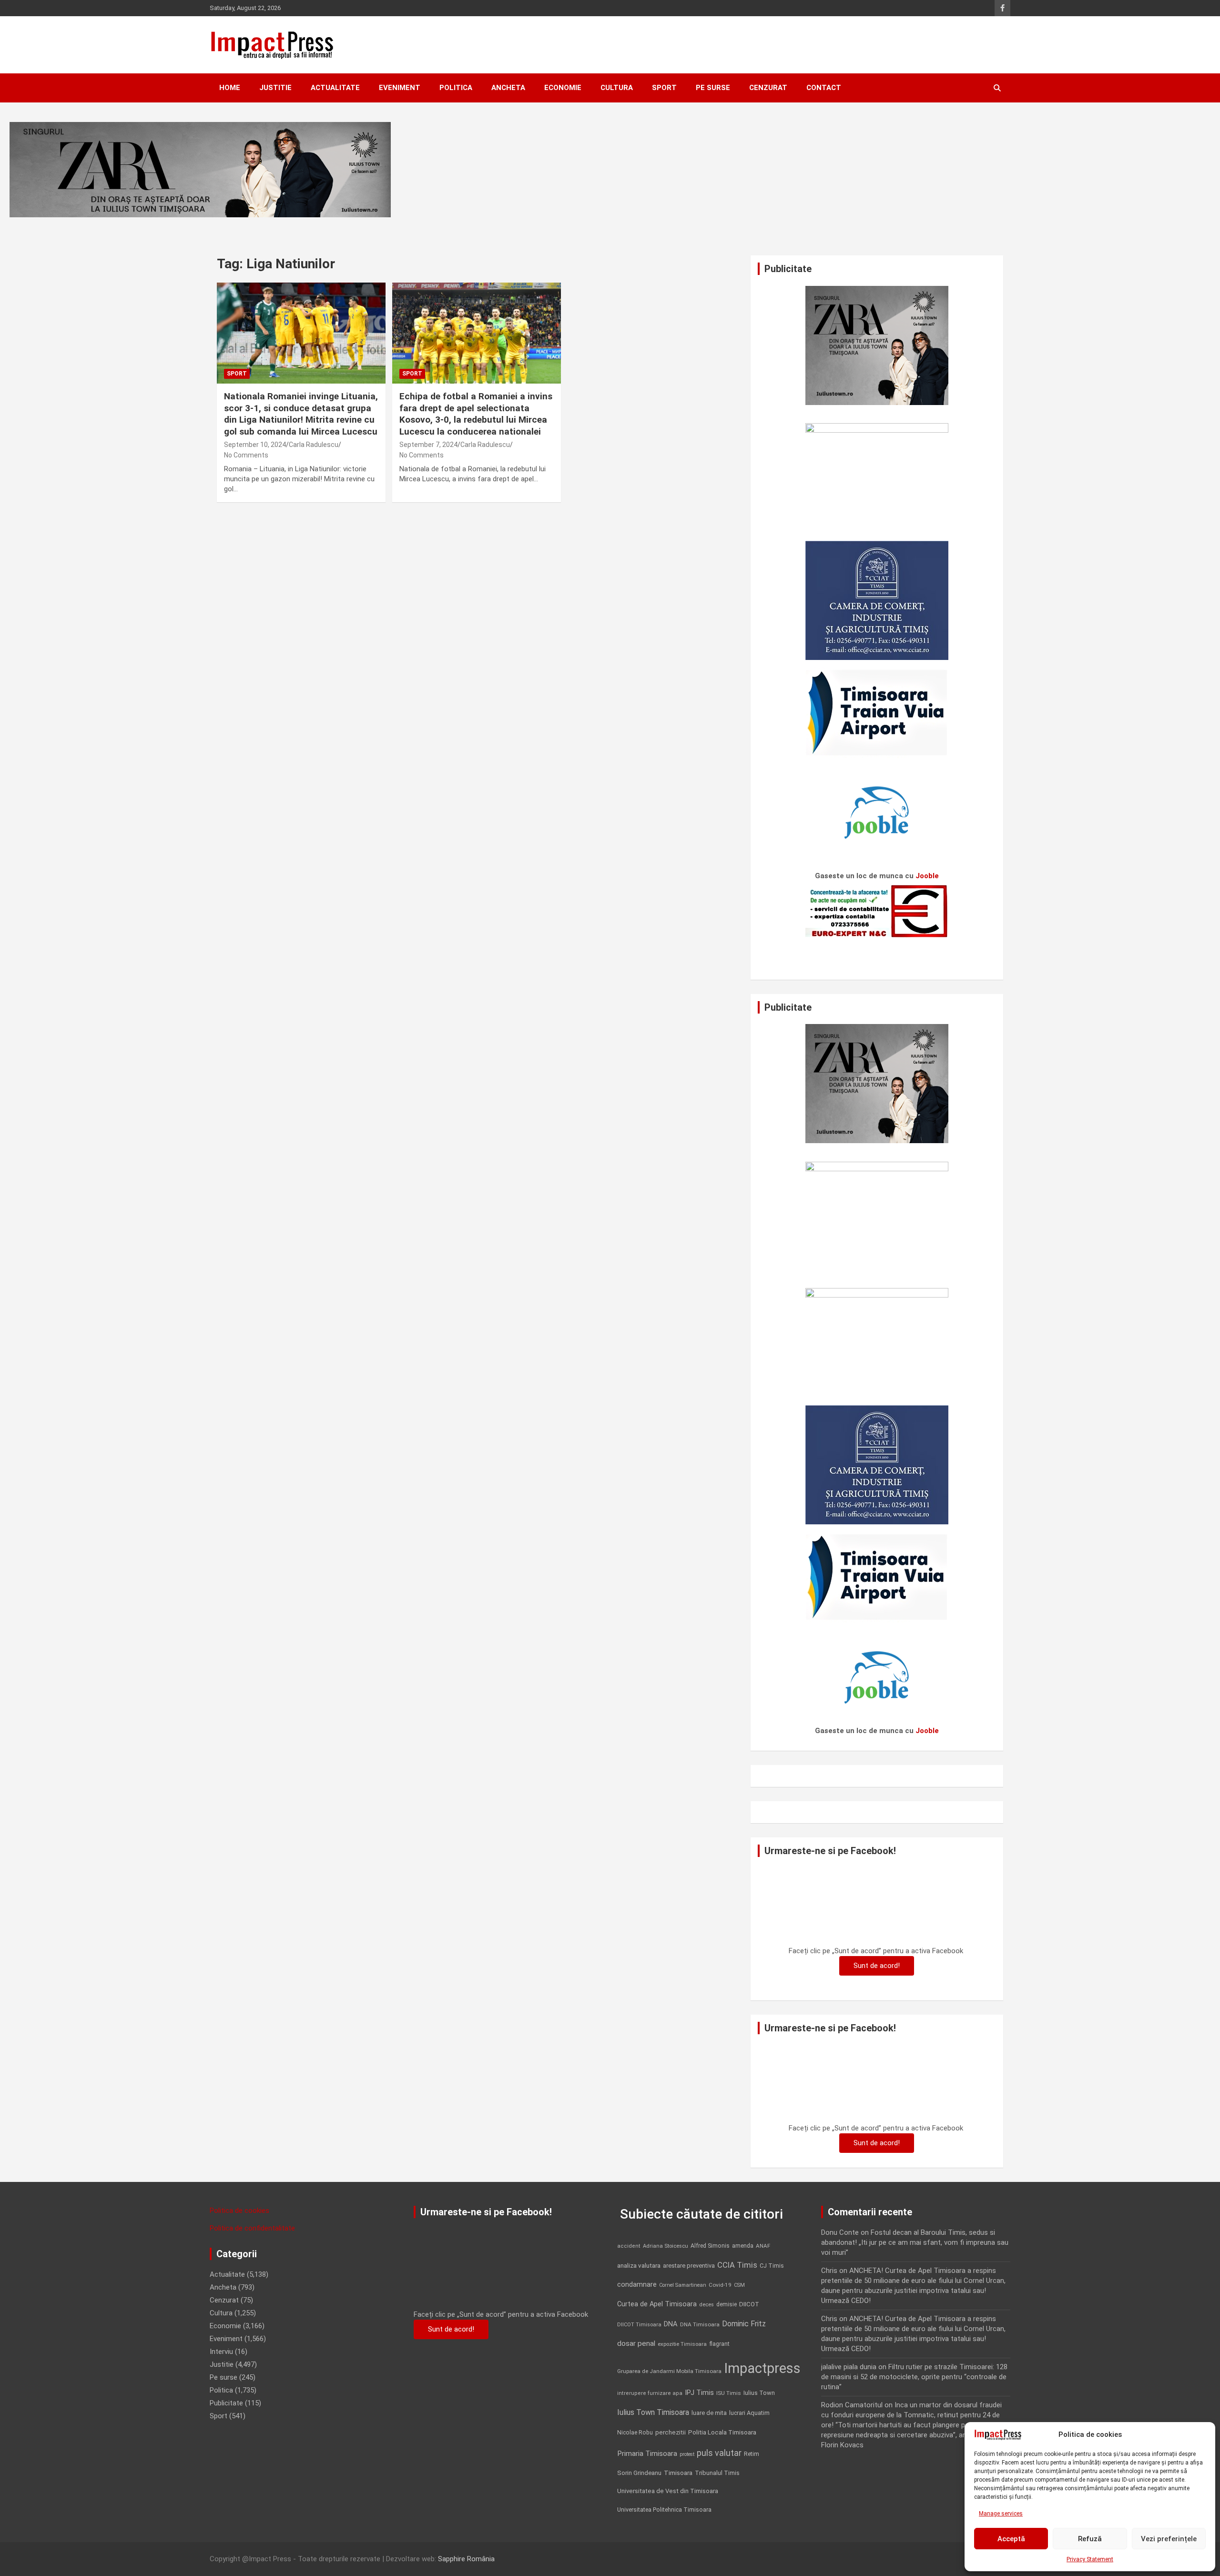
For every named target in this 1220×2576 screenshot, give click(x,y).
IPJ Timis (699, 2393)
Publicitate (226, 2403)
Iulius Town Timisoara (653, 2412)
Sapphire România (466, 2559)
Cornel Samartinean (683, 2285)
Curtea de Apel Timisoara (657, 2304)
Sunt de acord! (877, 1966)
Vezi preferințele (1169, 2539)
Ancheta (508, 88)
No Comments (246, 455)
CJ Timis (772, 2266)
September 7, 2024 (428, 445)
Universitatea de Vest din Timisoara (668, 2491)
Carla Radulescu (314, 445)
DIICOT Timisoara (639, 2325)
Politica (456, 88)
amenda (743, 2246)
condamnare (637, 2285)
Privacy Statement (1090, 2559)
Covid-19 (720, 2285)
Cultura (617, 88)
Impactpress (762, 2368)
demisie (727, 2304)
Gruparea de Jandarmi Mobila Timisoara (669, 2371)
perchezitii (671, 2432)
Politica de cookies (239, 2211)
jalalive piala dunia (849, 2367)
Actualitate (335, 88)
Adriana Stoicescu (666, 2246)
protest (687, 2454)
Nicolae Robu (635, 2433)
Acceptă (1011, 2539)
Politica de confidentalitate (252, 2228)
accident (629, 2246)
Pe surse (713, 88)
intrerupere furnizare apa (650, 2393)
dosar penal (636, 2343)
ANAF (763, 2246)
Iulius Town (759, 2393)
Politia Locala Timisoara (722, 2432)
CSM (739, 2285)
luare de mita (709, 2413)
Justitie (275, 88)
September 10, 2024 (255, 445)
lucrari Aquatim (749, 2413)
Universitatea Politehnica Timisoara (664, 2510)
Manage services (1001, 2514)
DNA (671, 2324)
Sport (664, 88)
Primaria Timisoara (647, 2454)
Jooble (927, 876)
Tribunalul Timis (717, 2473)
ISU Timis (729, 2393)
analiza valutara (639, 2265)
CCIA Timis (737, 2265)
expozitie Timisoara (682, 2344)
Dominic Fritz (744, 2324)
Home (230, 88)
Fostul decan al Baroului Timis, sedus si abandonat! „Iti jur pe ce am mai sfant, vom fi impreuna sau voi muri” (915, 2242)
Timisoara (678, 2473)
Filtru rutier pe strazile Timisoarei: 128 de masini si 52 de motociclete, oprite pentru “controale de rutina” (914, 2377)
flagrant (719, 2344)
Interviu (221, 2352)
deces (707, 2305)
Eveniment (400, 88)
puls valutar (719, 2453)
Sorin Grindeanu (639, 2473)
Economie (563, 88)
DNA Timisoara (700, 2324)
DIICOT (749, 2304)
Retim (752, 2454)
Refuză (1090, 2539)
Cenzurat (768, 88)
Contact (824, 88)
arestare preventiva (689, 2266)
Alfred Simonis (710, 2246)
